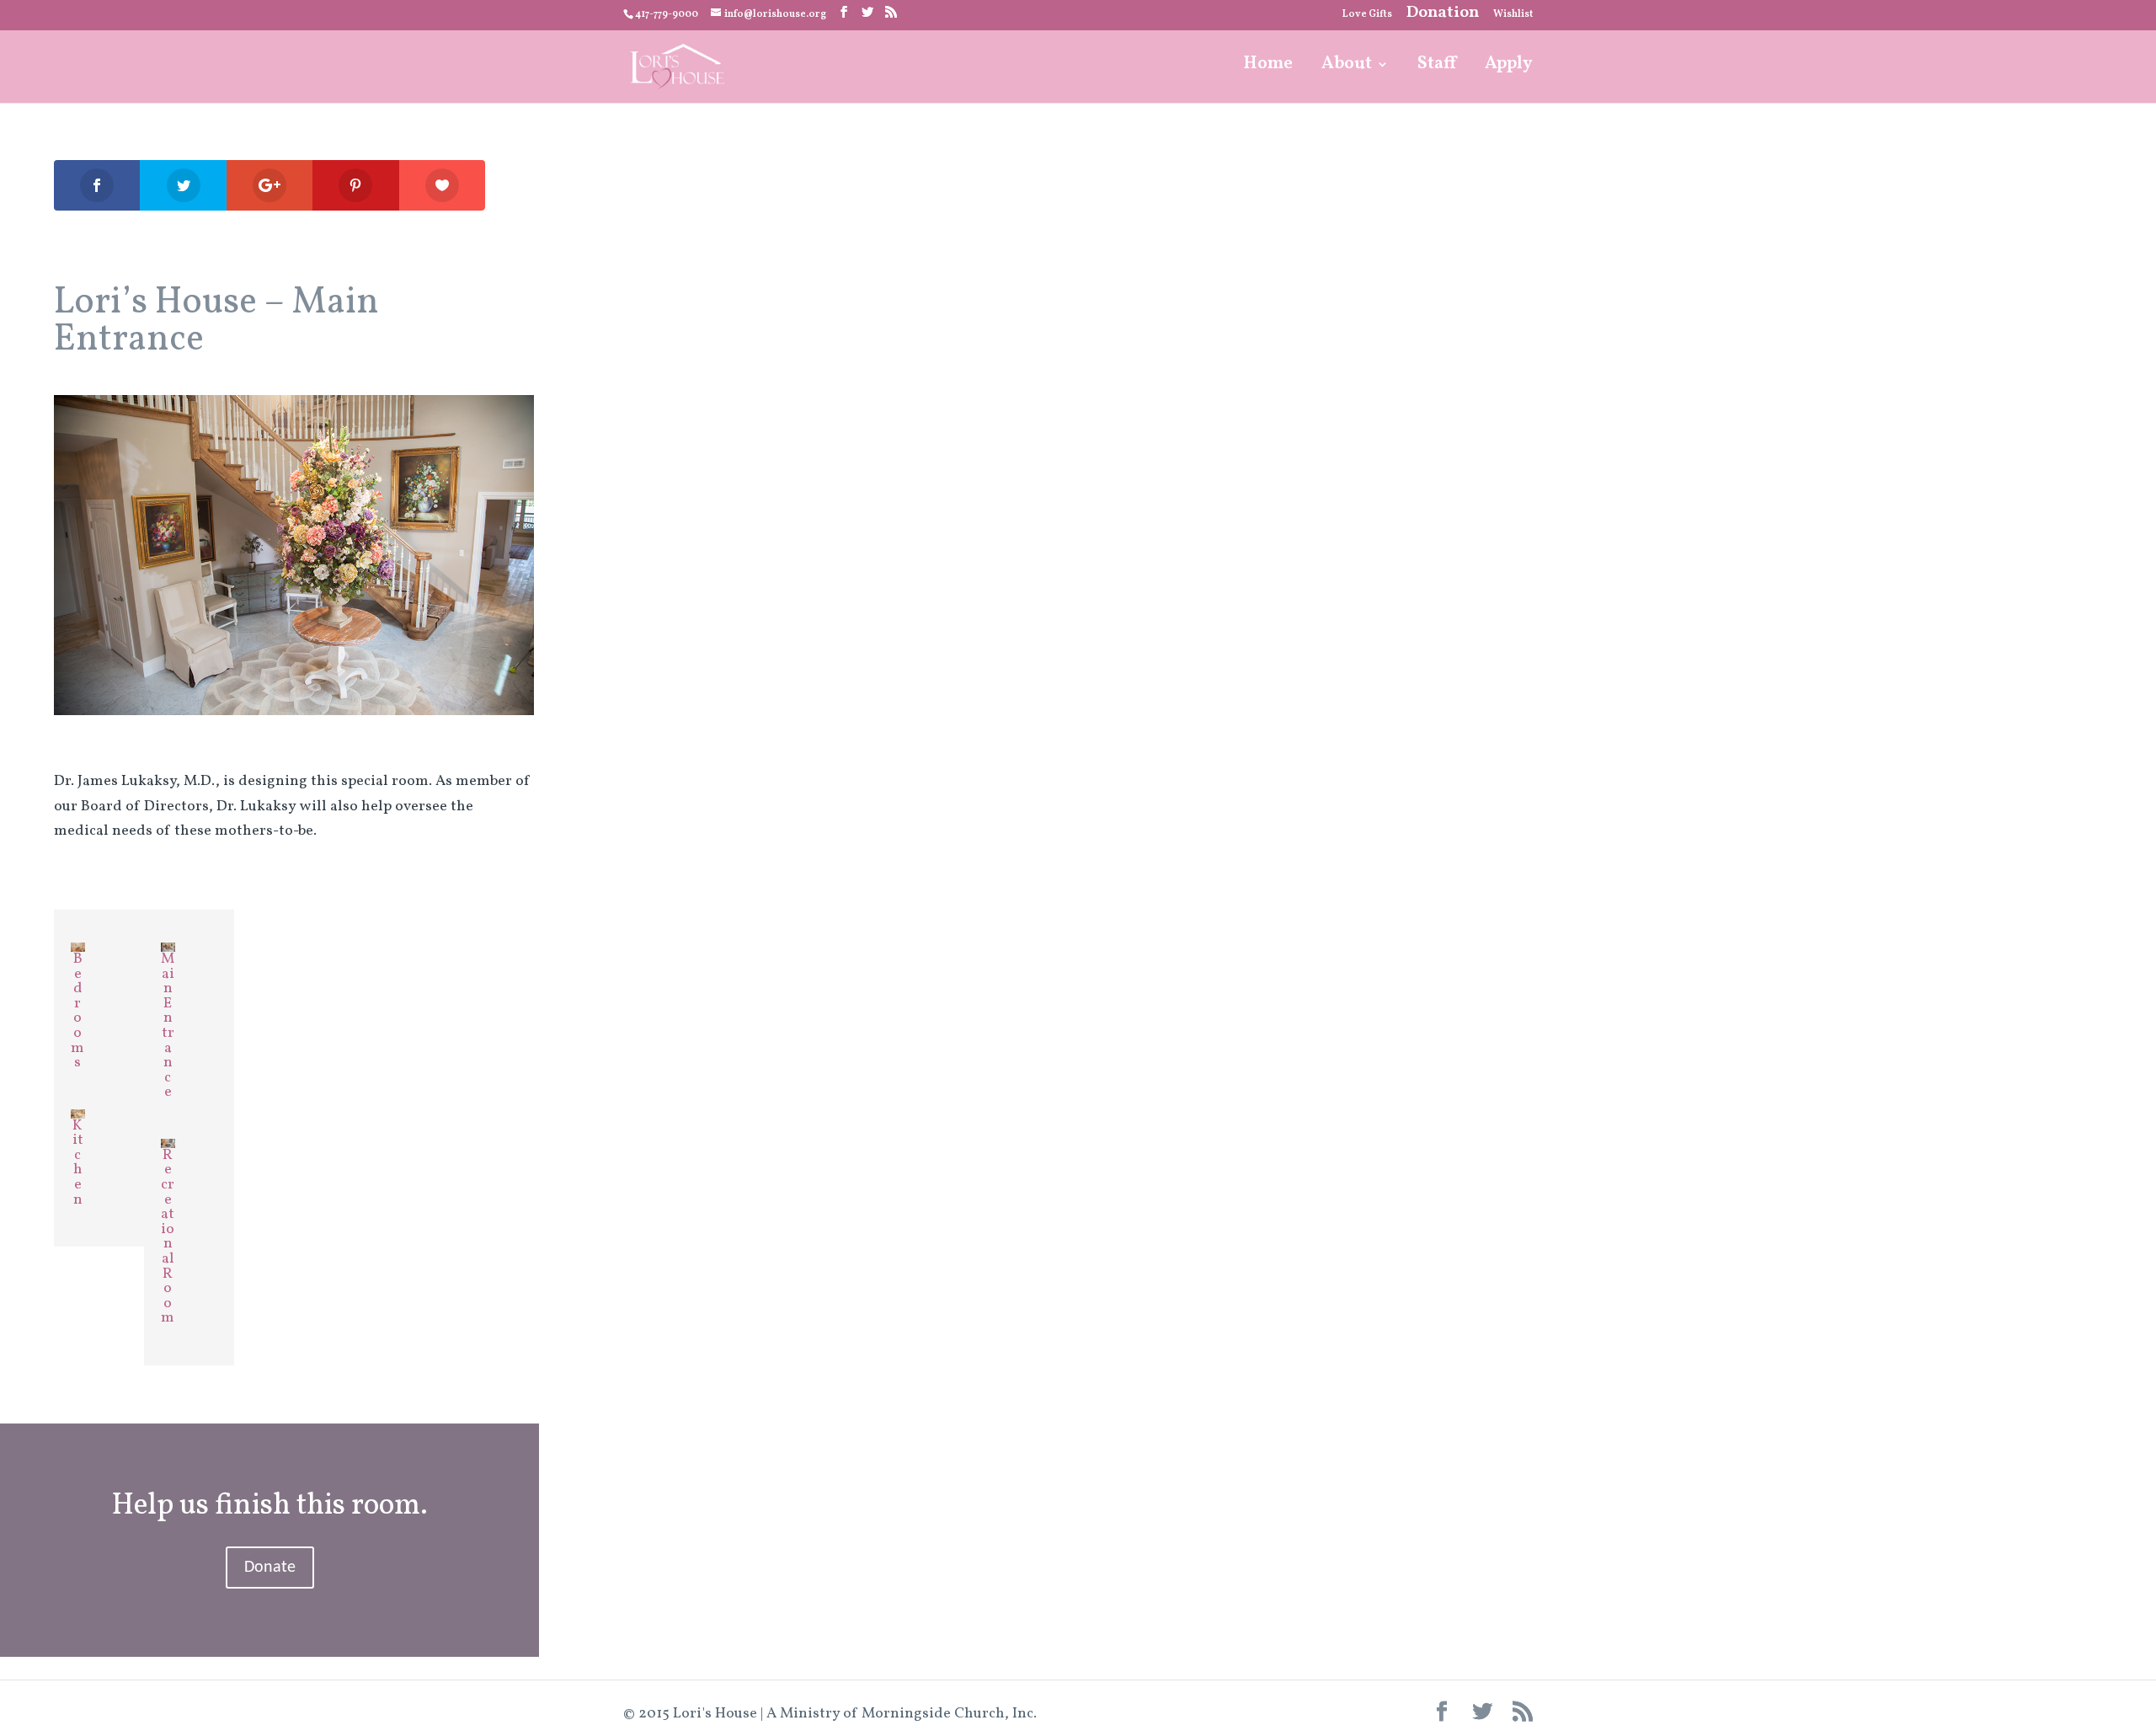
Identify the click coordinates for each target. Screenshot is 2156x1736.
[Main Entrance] (168, 939)
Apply (1509, 67)
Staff (1437, 67)
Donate (270, 1568)
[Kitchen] (78, 1106)
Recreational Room (168, 1237)
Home (1268, 67)
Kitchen (78, 1163)
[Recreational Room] (168, 1135)
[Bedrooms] (78, 939)
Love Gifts (1367, 15)
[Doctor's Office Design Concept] (294, 715)
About (1347, 67)
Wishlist (1513, 15)
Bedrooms (77, 1011)
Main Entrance (168, 1026)
